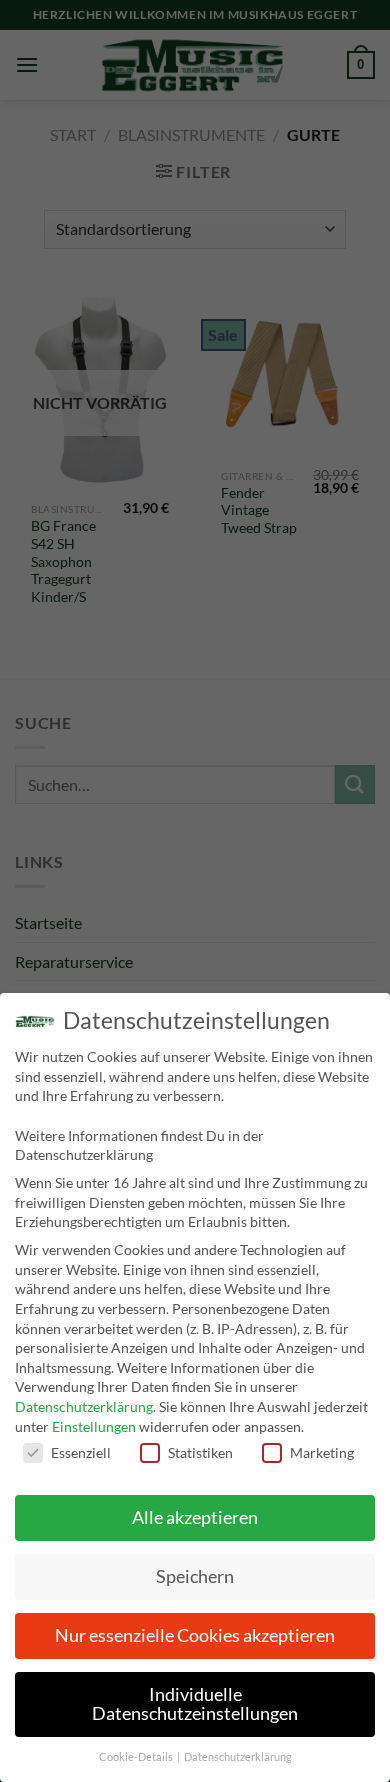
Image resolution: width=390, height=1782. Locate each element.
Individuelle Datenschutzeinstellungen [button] (195, 1704)
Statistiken (200, 1452)
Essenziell (81, 1452)
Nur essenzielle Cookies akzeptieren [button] (195, 1635)
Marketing (322, 1452)
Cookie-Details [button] (137, 1757)
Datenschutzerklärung (84, 1406)
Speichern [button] (195, 1576)
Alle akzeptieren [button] (195, 1517)
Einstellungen (94, 1426)
